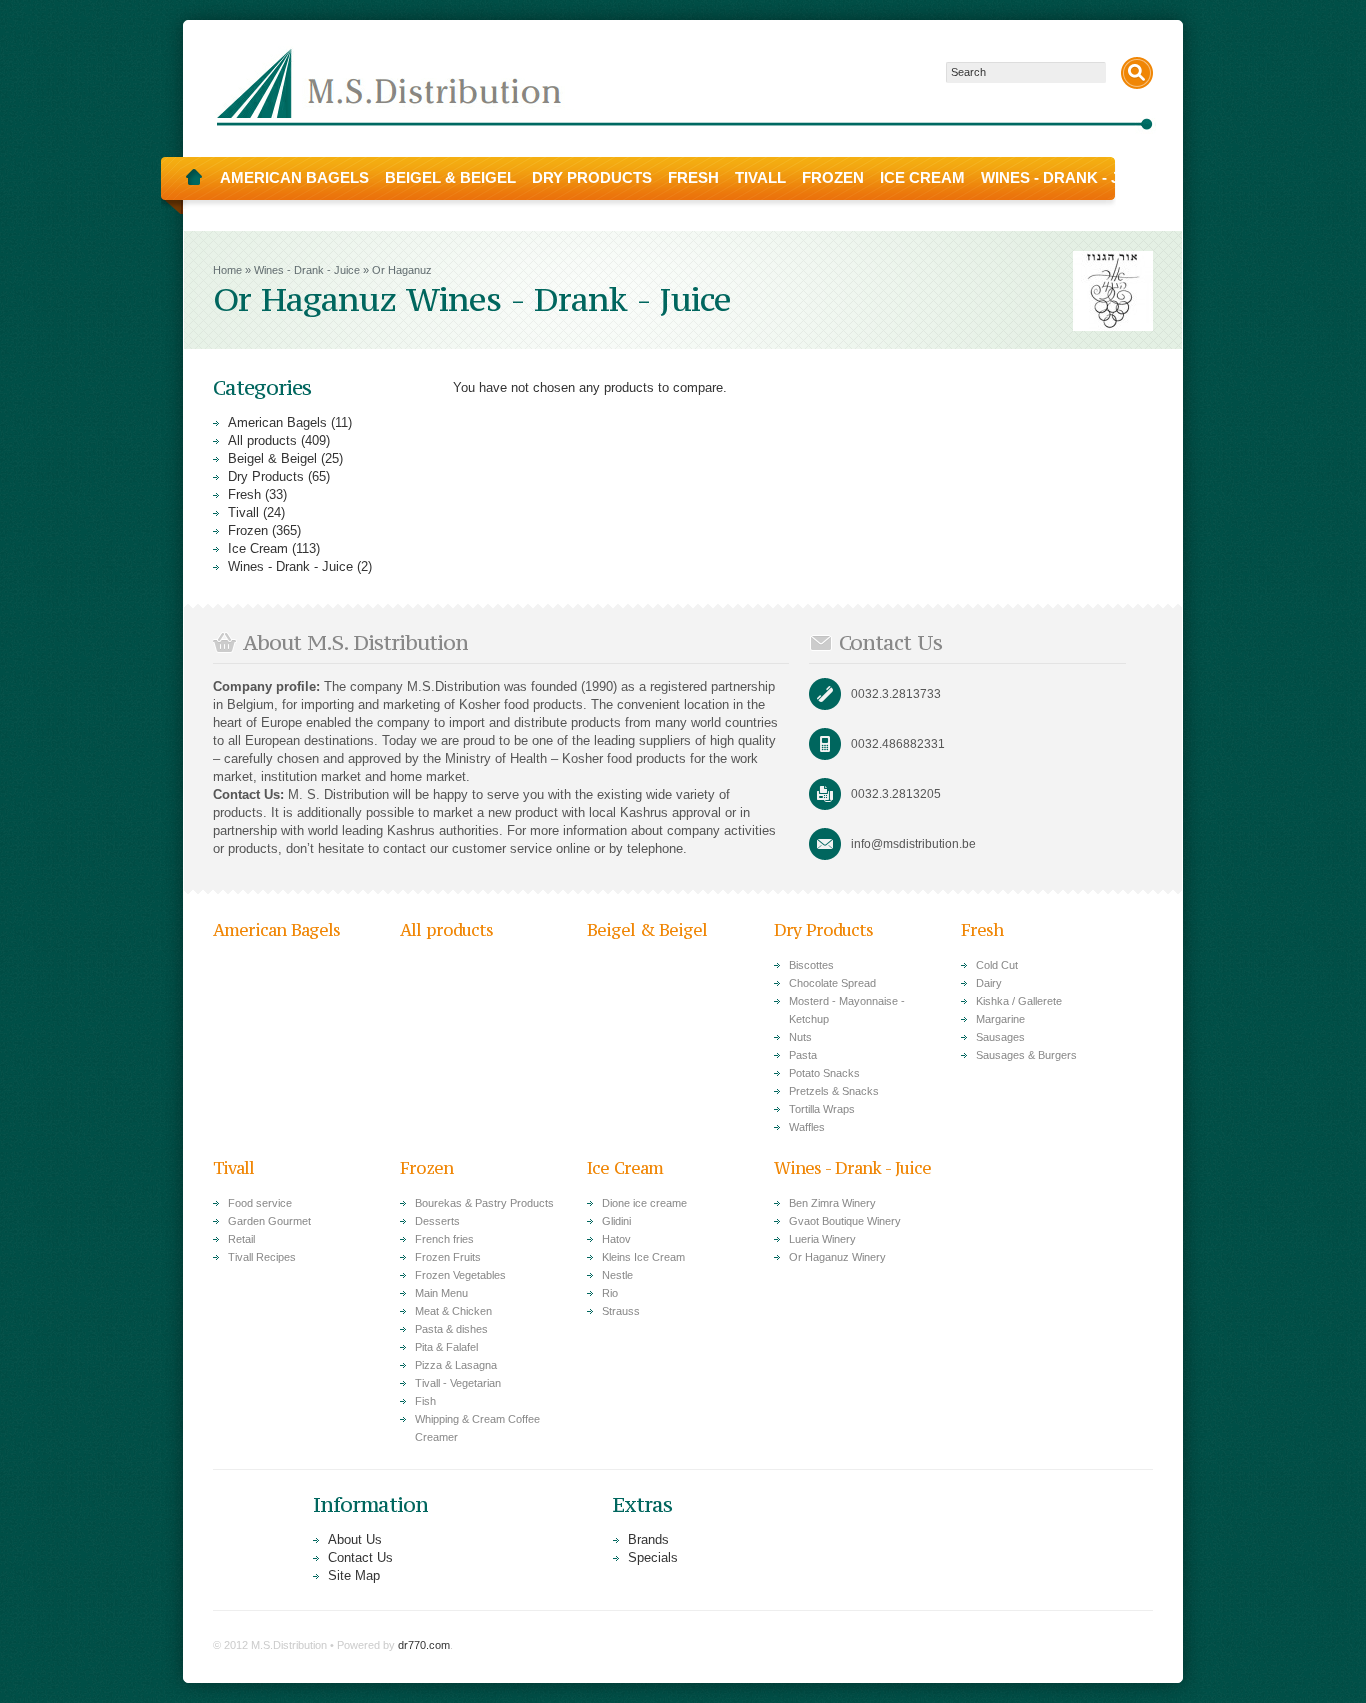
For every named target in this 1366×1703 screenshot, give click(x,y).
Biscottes (811, 965)
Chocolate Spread (832, 983)
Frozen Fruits (448, 1257)
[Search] (1137, 73)
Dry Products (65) (279, 476)
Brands (648, 1539)
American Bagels (294, 177)
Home (194, 178)
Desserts (437, 1221)
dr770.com (424, 1645)
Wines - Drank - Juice (1068, 177)
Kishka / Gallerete (1019, 1001)
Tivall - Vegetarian (458, 1383)
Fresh (693, 177)
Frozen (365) (264, 530)
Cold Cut (997, 965)
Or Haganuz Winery (837, 1257)
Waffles (807, 1127)
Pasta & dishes (451, 1329)
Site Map (354, 1575)
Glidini (616, 1221)
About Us (355, 1539)
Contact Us (360, 1557)
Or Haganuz (402, 270)
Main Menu (441, 1293)
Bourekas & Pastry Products (484, 1203)
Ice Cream (922, 177)
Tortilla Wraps (822, 1109)
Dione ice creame (644, 1203)
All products (446, 930)
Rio (610, 1293)
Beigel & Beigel (450, 177)
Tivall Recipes (262, 1257)
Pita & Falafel (446, 1347)
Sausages (1000, 1037)
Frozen (833, 177)
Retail (241, 1239)
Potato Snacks (824, 1073)
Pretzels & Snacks (834, 1091)
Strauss (621, 1311)
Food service (260, 1203)
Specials (653, 1557)
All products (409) (279, 440)
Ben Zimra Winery (832, 1203)
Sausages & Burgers (1026, 1055)
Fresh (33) (257, 494)
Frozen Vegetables (460, 1275)
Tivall (760, 177)
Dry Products (592, 177)
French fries (444, 1239)
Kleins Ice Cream (643, 1257)
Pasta (803, 1055)
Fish (425, 1401)
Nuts (800, 1037)
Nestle (617, 1275)
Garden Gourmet (269, 1221)
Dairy (989, 983)
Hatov (616, 1239)
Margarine (1000, 1019)
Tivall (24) (256, 512)
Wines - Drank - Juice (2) (300, 566)
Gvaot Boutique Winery (845, 1221)
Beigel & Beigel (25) (285, 458)
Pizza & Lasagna (456, 1365)
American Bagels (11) (290, 422)
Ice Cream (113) (274, 548)
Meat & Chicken (453, 1311)
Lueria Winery (822, 1239)
